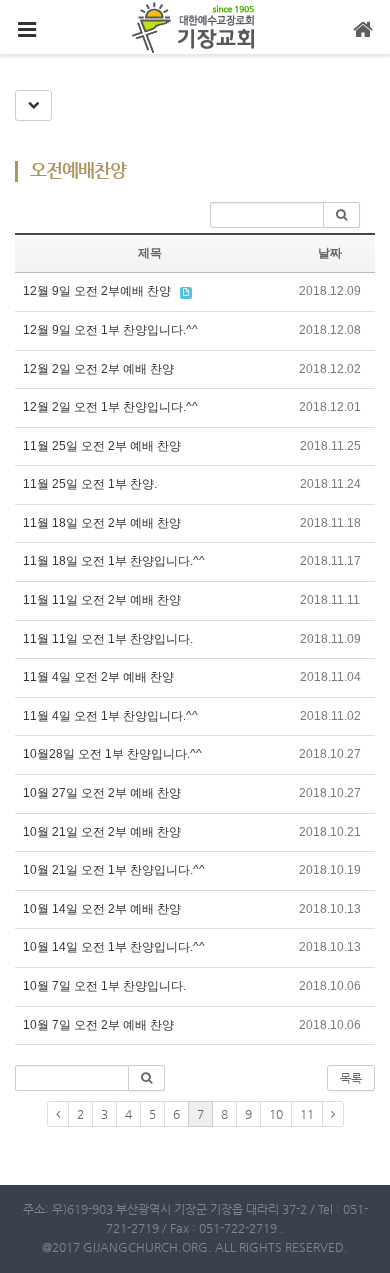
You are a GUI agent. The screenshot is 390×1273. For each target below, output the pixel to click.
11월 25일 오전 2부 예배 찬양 (102, 446)
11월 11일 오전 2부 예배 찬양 (102, 600)
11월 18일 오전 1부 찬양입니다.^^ (114, 561)
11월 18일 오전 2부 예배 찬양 (102, 523)
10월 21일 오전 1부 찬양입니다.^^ (114, 870)
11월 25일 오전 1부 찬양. (90, 484)
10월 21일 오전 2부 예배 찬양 (102, 832)
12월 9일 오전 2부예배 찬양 (97, 291)
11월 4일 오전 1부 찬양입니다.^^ (110, 716)
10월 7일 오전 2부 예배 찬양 (98, 1025)
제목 (150, 253)
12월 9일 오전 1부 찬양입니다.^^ (110, 330)
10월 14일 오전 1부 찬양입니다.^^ (114, 947)
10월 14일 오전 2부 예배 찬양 (102, 909)
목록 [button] (351, 1078)
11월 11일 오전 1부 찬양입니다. (108, 639)
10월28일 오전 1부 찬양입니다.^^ (112, 754)
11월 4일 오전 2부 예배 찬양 (98, 677)
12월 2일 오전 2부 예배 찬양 (98, 369)
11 (307, 1114)
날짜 (330, 253)
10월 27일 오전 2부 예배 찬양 (102, 793)
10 (276, 1114)
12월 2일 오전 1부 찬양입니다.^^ (110, 407)
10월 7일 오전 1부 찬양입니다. (104, 986)
